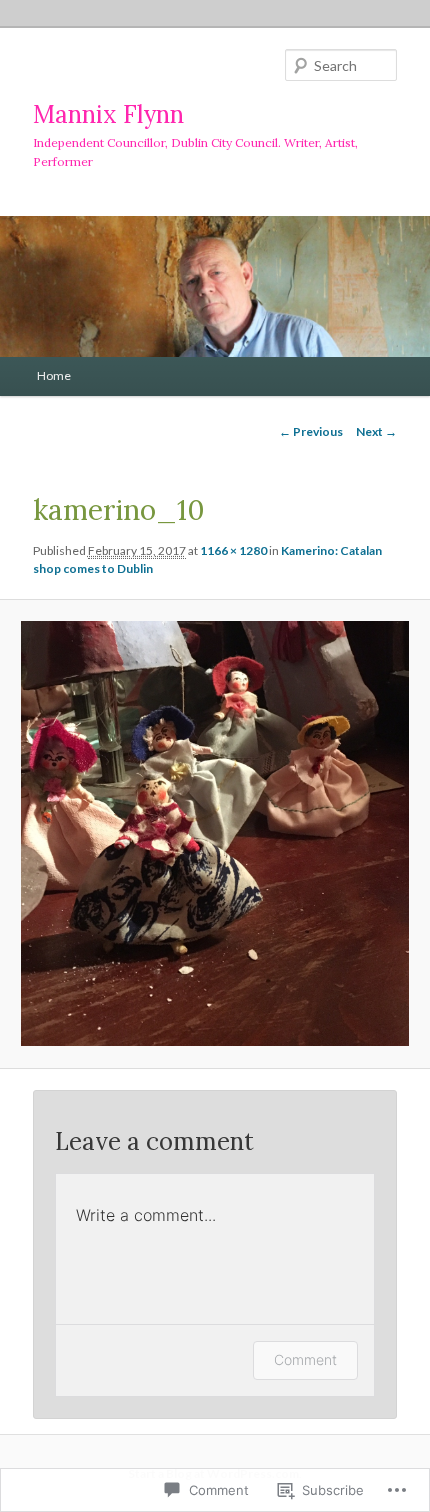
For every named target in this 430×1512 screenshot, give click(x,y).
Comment (305, 1359)
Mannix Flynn (108, 114)
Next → (376, 431)
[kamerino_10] (214, 833)
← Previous (311, 431)
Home (54, 375)
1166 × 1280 (233, 550)
